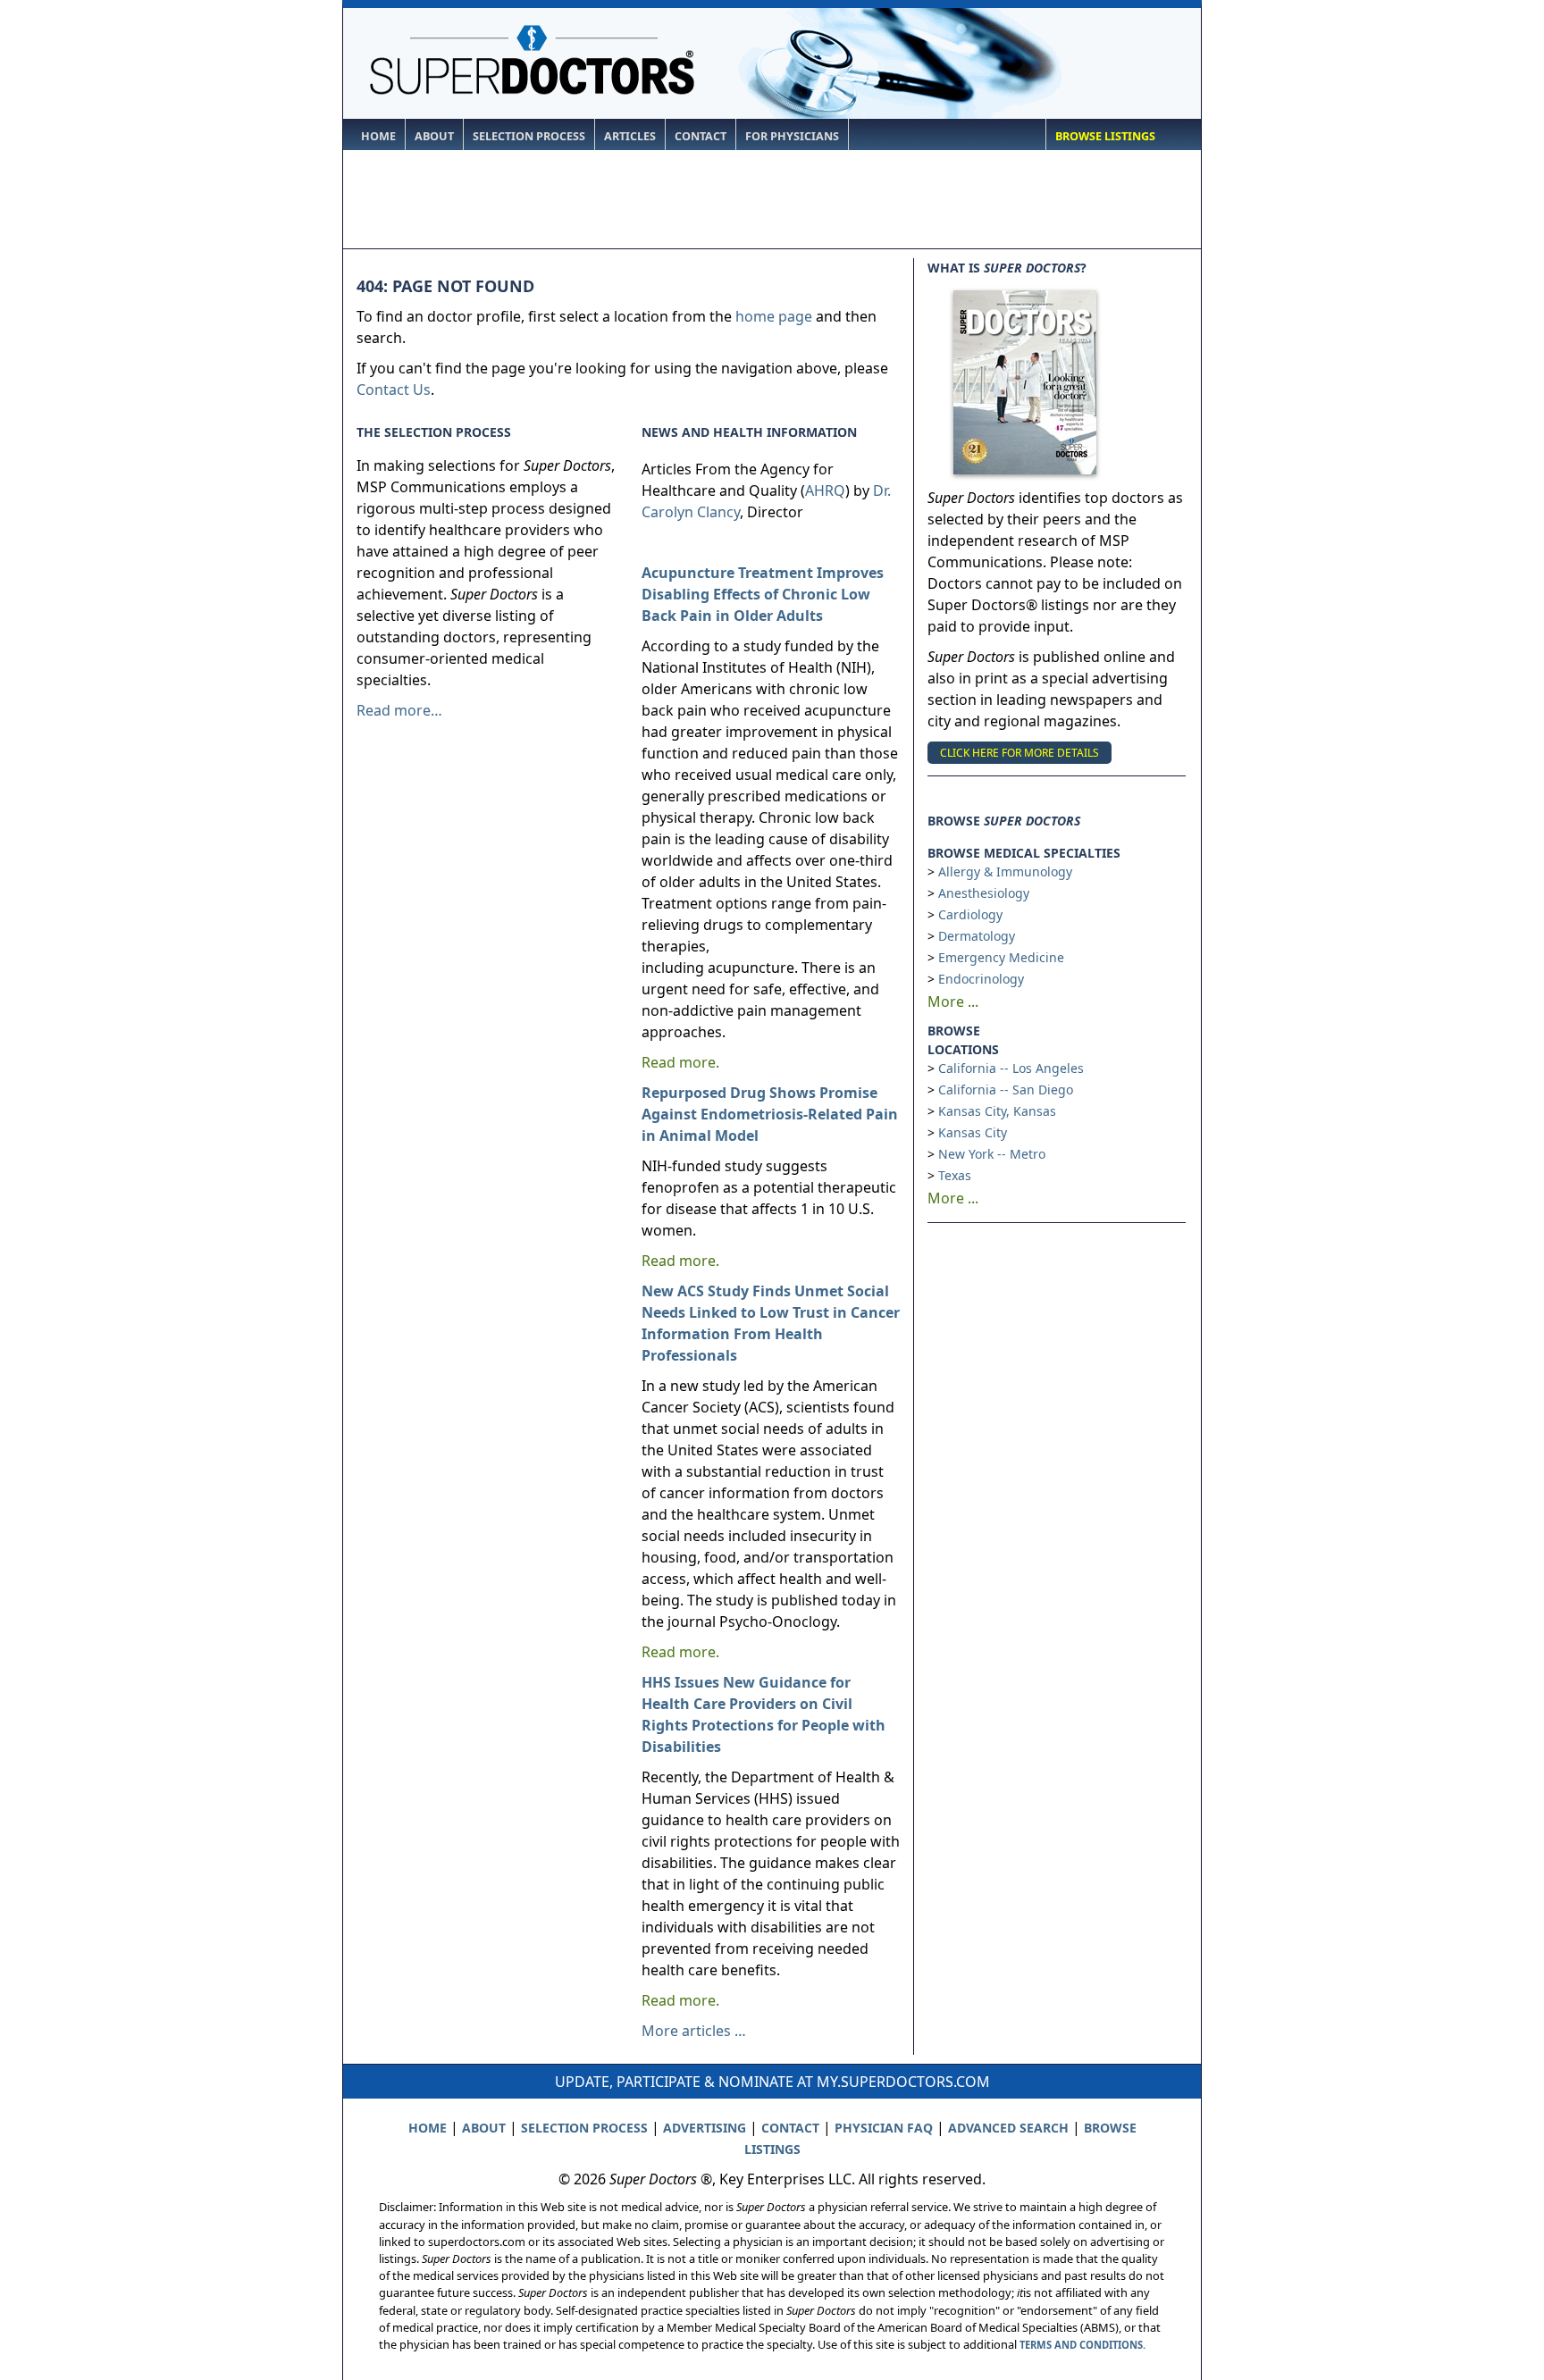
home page (774, 316)
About (434, 136)
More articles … (694, 2031)
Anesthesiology (984, 893)
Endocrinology (981, 979)
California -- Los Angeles (1011, 1068)
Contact (701, 136)
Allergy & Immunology (1005, 872)
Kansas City (973, 1132)
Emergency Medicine (1001, 957)
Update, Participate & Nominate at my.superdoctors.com (772, 2082)
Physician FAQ (884, 2128)
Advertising (705, 2128)
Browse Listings (1105, 136)
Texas (955, 1175)
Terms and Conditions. (1082, 2345)
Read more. (680, 1062)
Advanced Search (1008, 2128)
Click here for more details (1020, 753)
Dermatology (977, 936)
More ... (953, 1001)
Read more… (399, 710)
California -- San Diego (1006, 1089)
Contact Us (394, 390)
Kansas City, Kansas (997, 1111)
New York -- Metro (992, 1154)
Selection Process (529, 136)
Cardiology (970, 914)
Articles (630, 136)
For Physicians (792, 136)
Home (378, 136)
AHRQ (825, 490)
